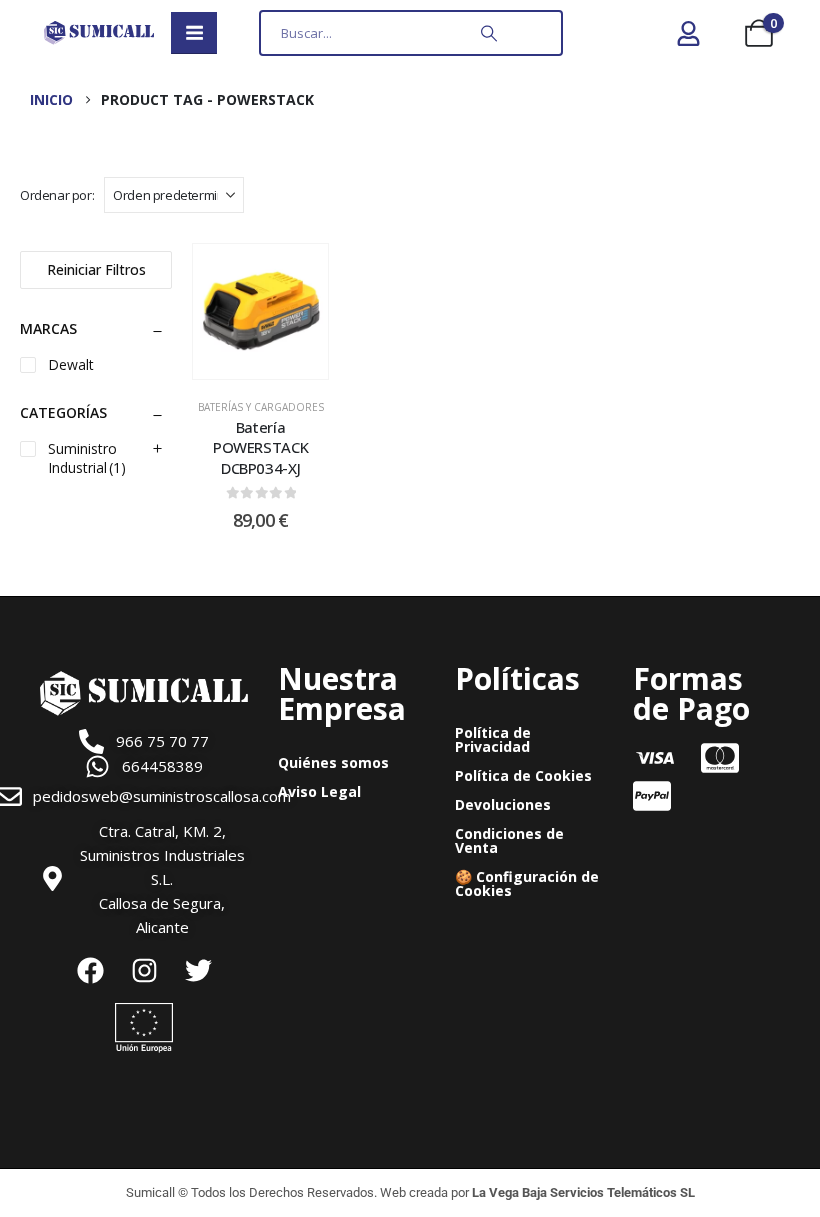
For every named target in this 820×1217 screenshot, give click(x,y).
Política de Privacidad (493, 739)
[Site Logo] (99, 32)
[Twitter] (198, 971)
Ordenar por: (57, 195)
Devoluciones (503, 804)
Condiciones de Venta (509, 840)
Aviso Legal (319, 791)
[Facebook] (90, 971)
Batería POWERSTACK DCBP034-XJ (260, 447)
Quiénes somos (333, 762)
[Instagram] (144, 971)
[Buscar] (489, 33)
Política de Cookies (523, 775)
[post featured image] (260, 311)
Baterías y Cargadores (261, 407)
